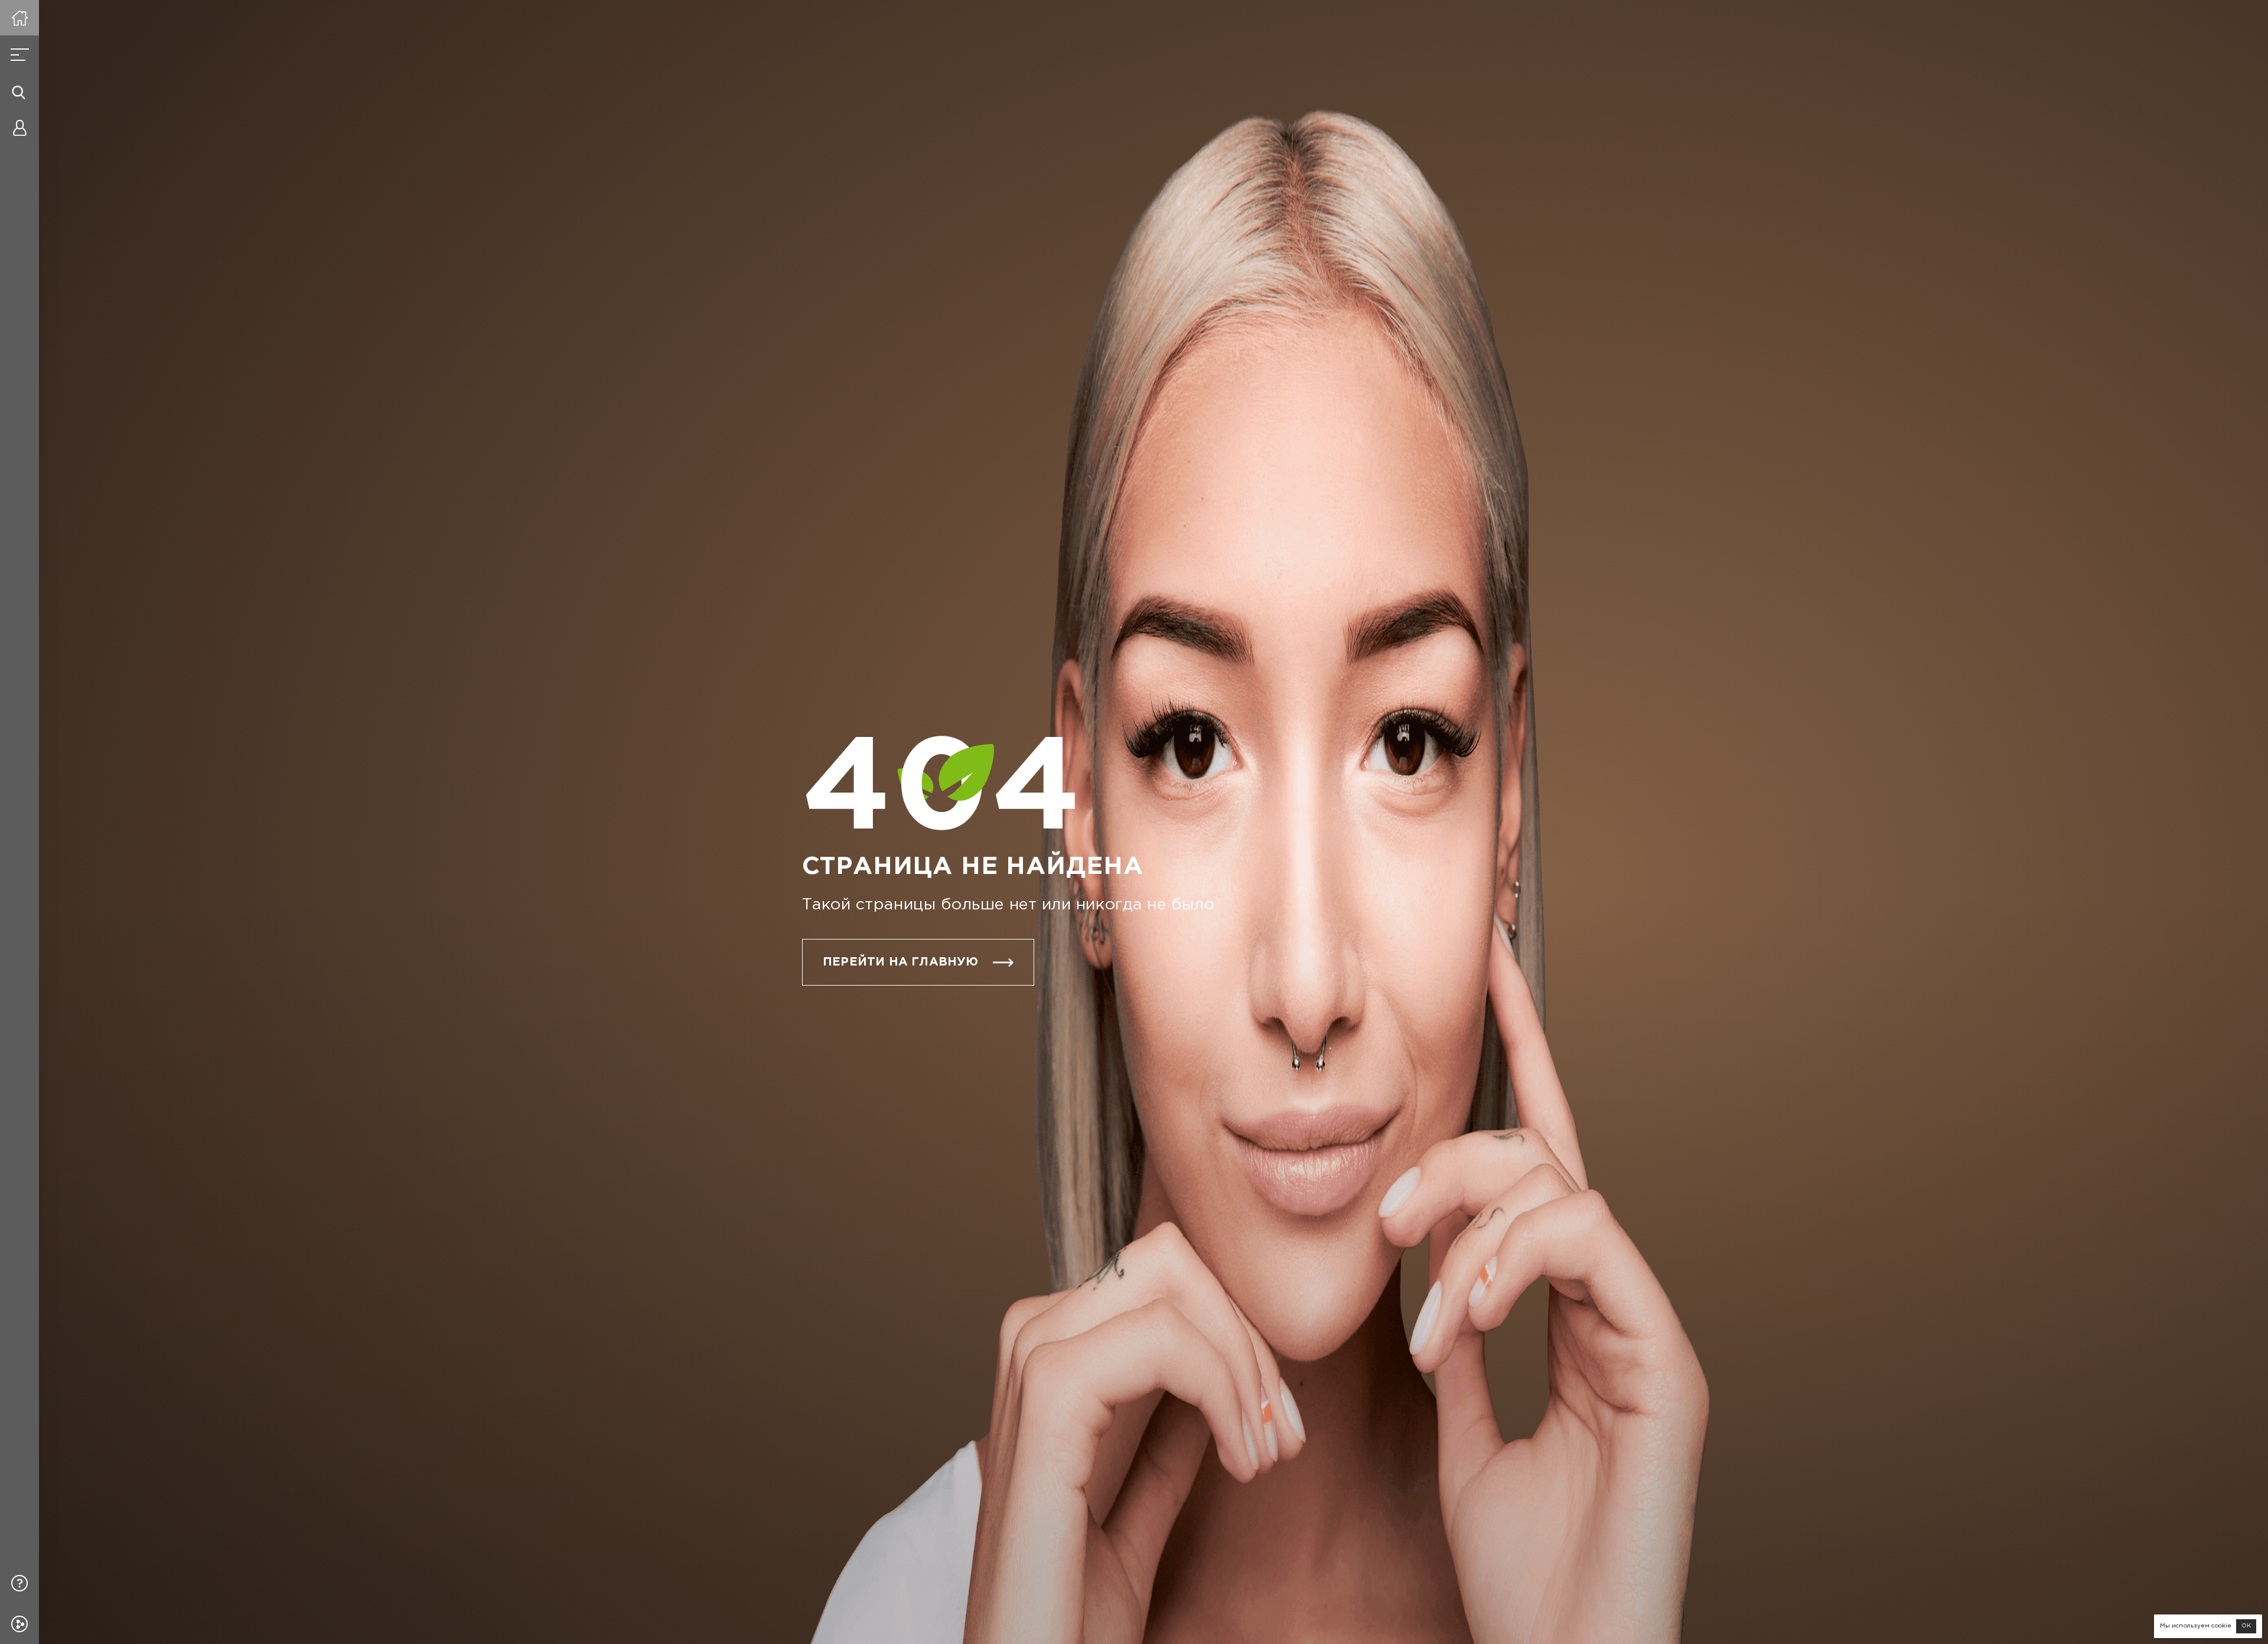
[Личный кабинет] (19, 128)
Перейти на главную (901, 962)
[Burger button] (19, 55)
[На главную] (19, 18)
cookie (2221, 1626)
